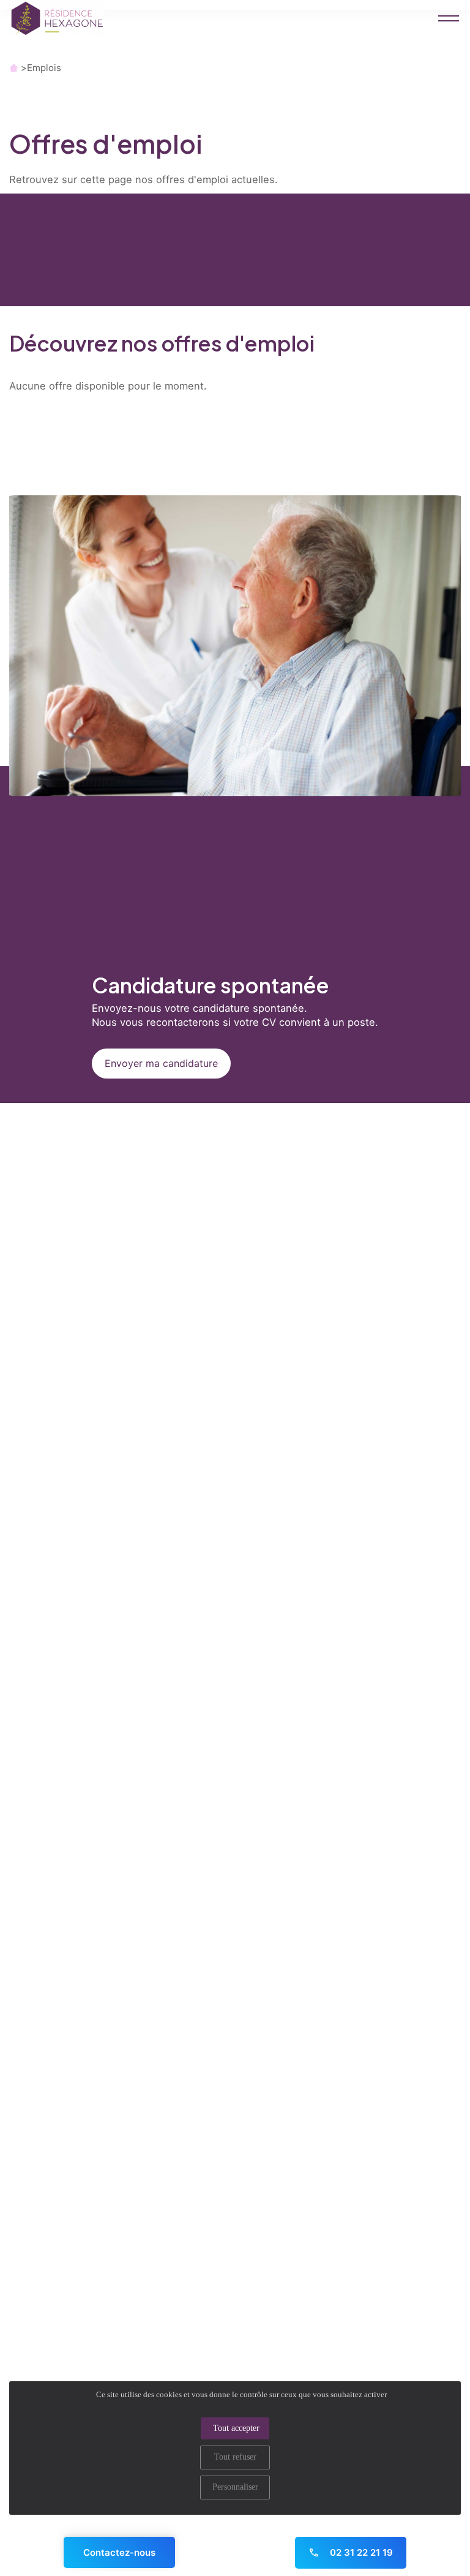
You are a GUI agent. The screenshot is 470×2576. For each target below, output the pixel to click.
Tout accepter (236, 2428)
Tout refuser (235, 2457)
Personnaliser (235, 2487)
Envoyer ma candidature (161, 1063)
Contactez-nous (119, 2552)
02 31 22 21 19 (360, 2552)
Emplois (44, 68)
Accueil (14, 68)
